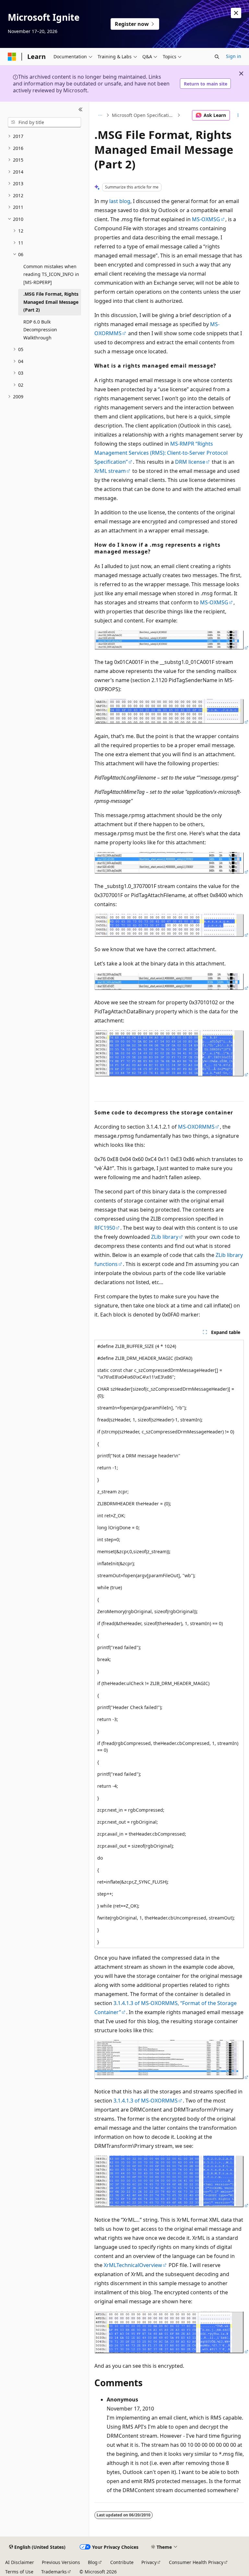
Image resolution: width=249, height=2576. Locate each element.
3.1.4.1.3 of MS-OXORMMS (146, 2101)
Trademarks (54, 2572)
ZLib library (165, 1237)
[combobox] (44, 122)
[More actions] (238, 115)
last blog (120, 201)
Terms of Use (19, 2572)
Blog (93, 2562)
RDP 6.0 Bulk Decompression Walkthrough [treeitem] (40, 330)
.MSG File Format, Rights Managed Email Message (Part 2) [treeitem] (51, 302)
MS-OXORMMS (196, 1127)
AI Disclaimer (20, 2562)
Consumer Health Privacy (196, 2562)
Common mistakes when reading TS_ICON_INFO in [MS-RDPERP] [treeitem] (51, 274)
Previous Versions (61, 2562)
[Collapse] (81, 109)
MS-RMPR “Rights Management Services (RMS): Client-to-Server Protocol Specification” (161, 453)
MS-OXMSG (206, 219)
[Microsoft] (12, 57)
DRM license (190, 462)
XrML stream (110, 471)
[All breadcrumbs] (100, 115)
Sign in (234, 56)
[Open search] (217, 57)
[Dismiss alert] (236, 13)
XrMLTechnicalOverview (133, 2265)
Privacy (149, 2562)
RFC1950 (105, 1228)
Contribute (122, 2562)
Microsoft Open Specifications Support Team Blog (144, 115)
